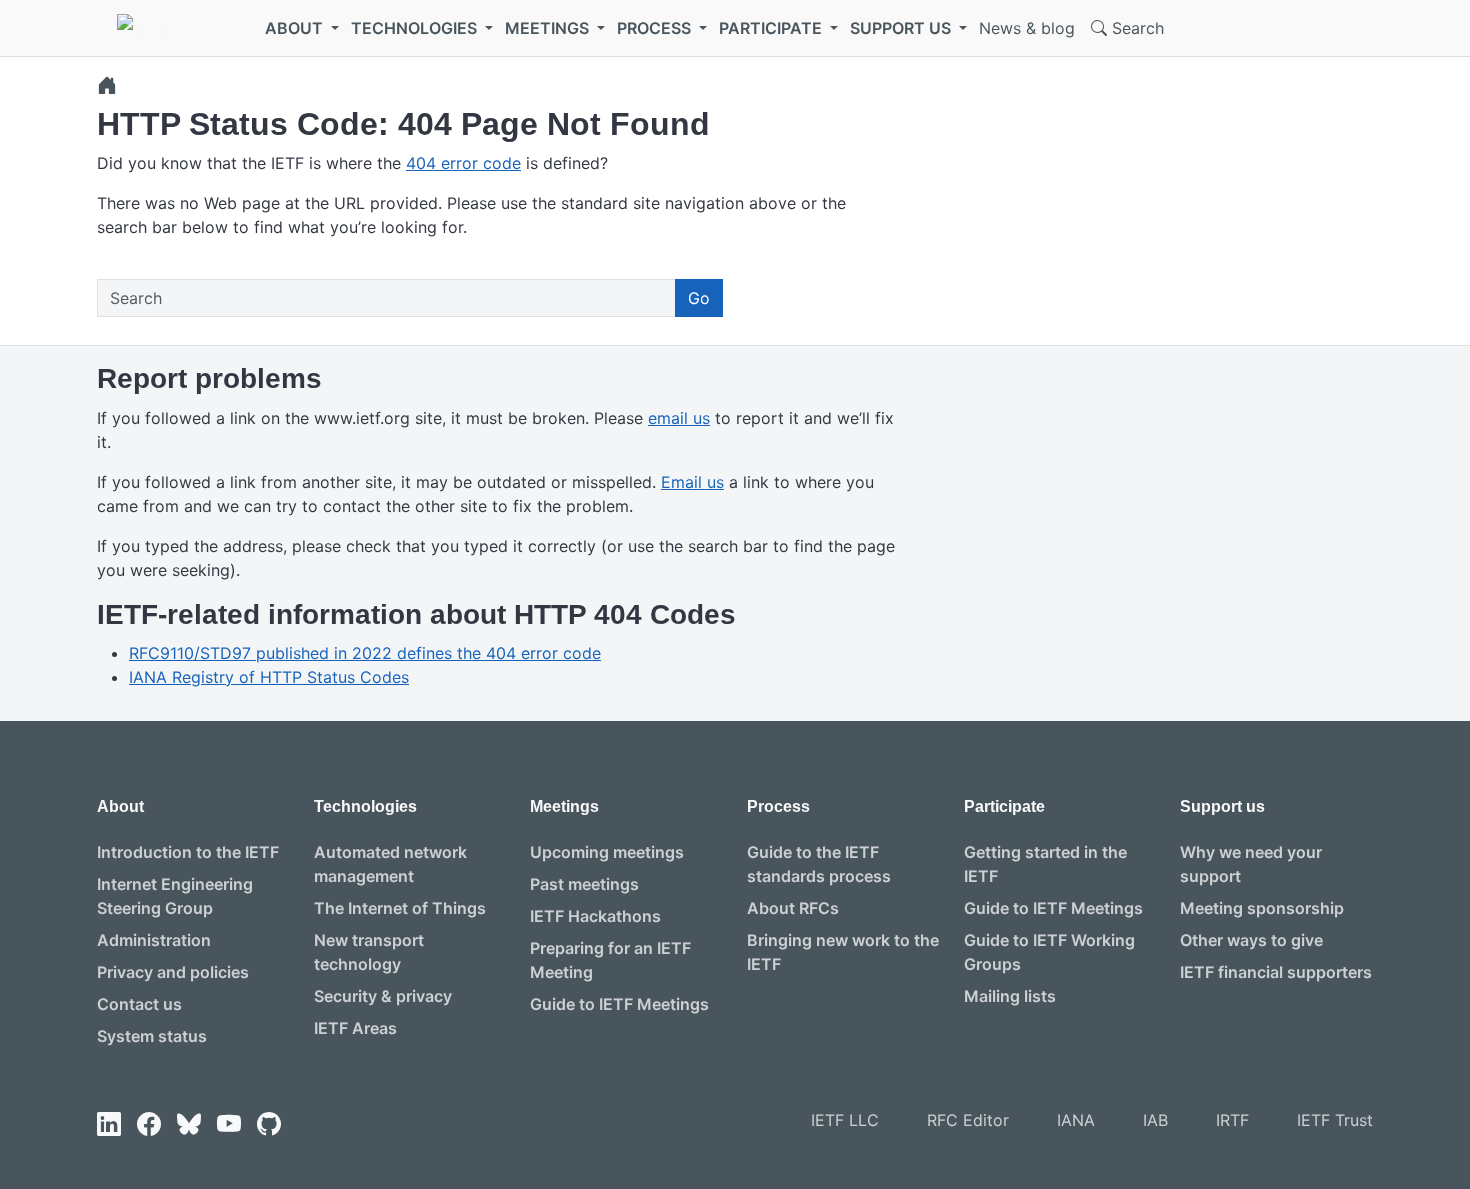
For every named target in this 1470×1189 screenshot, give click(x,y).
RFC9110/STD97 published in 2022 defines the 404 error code (365, 653)
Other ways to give (1251, 940)
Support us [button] (902, 28)
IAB (1155, 1120)
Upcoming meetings (607, 852)
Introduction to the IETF (188, 852)
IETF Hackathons (595, 916)
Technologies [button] (416, 28)
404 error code (463, 163)
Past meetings (584, 884)
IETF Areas (355, 1028)
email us (679, 418)
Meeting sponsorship (1262, 908)
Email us (692, 482)
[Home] (107, 85)
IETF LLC (845, 1120)
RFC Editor (968, 1120)
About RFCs (793, 908)
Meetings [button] (549, 28)
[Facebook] (149, 1124)
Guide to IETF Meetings (619, 1004)
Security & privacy (383, 996)
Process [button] (656, 28)
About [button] (296, 28)
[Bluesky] (189, 1124)
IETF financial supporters (1276, 972)
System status (152, 1036)
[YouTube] (229, 1124)
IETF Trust (1335, 1120)
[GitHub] (269, 1124)
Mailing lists (1010, 996)
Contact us (139, 1004)
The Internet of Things (400, 908)
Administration (154, 940)
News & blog (1027, 28)
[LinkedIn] (109, 1124)
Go (699, 298)
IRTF (1232, 1120)
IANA (1076, 1120)
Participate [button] (772, 28)
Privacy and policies (173, 972)
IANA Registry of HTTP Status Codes (269, 677)
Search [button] (1135, 28)
